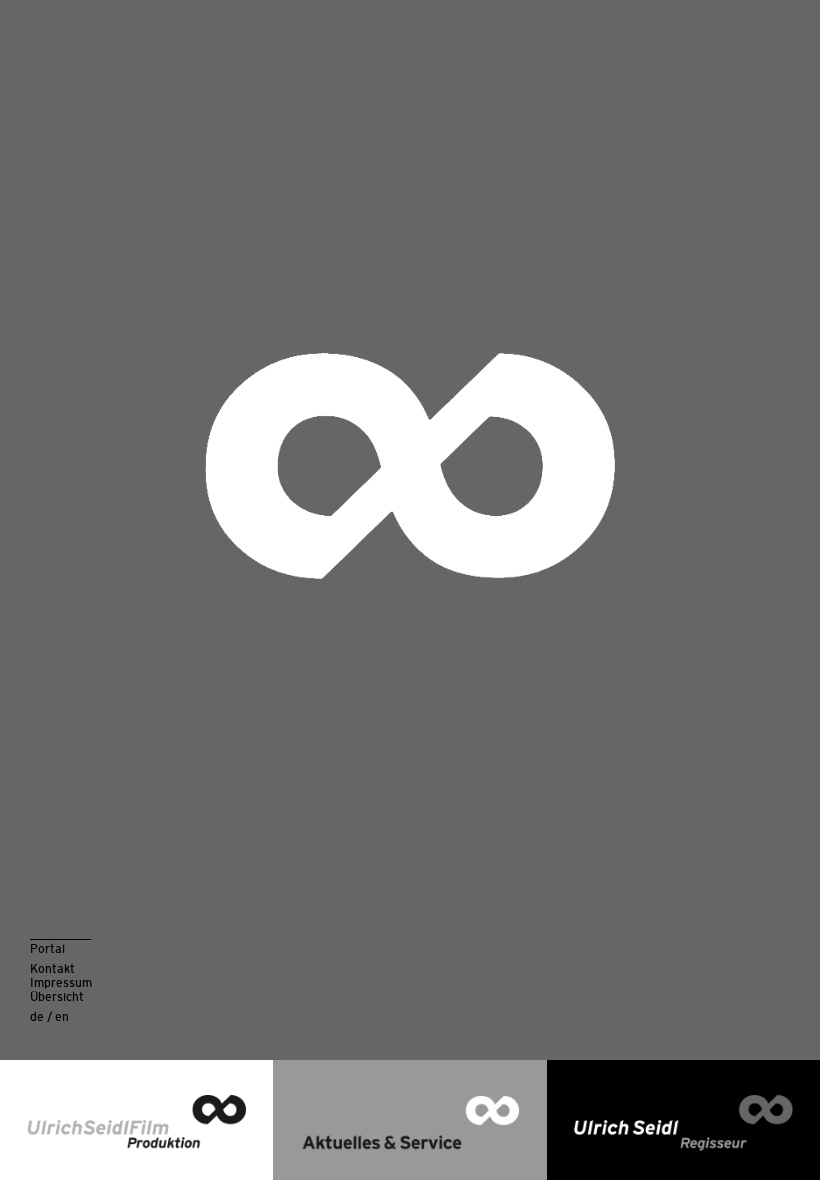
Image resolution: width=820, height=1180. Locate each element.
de (37, 1016)
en (62, 1016)
